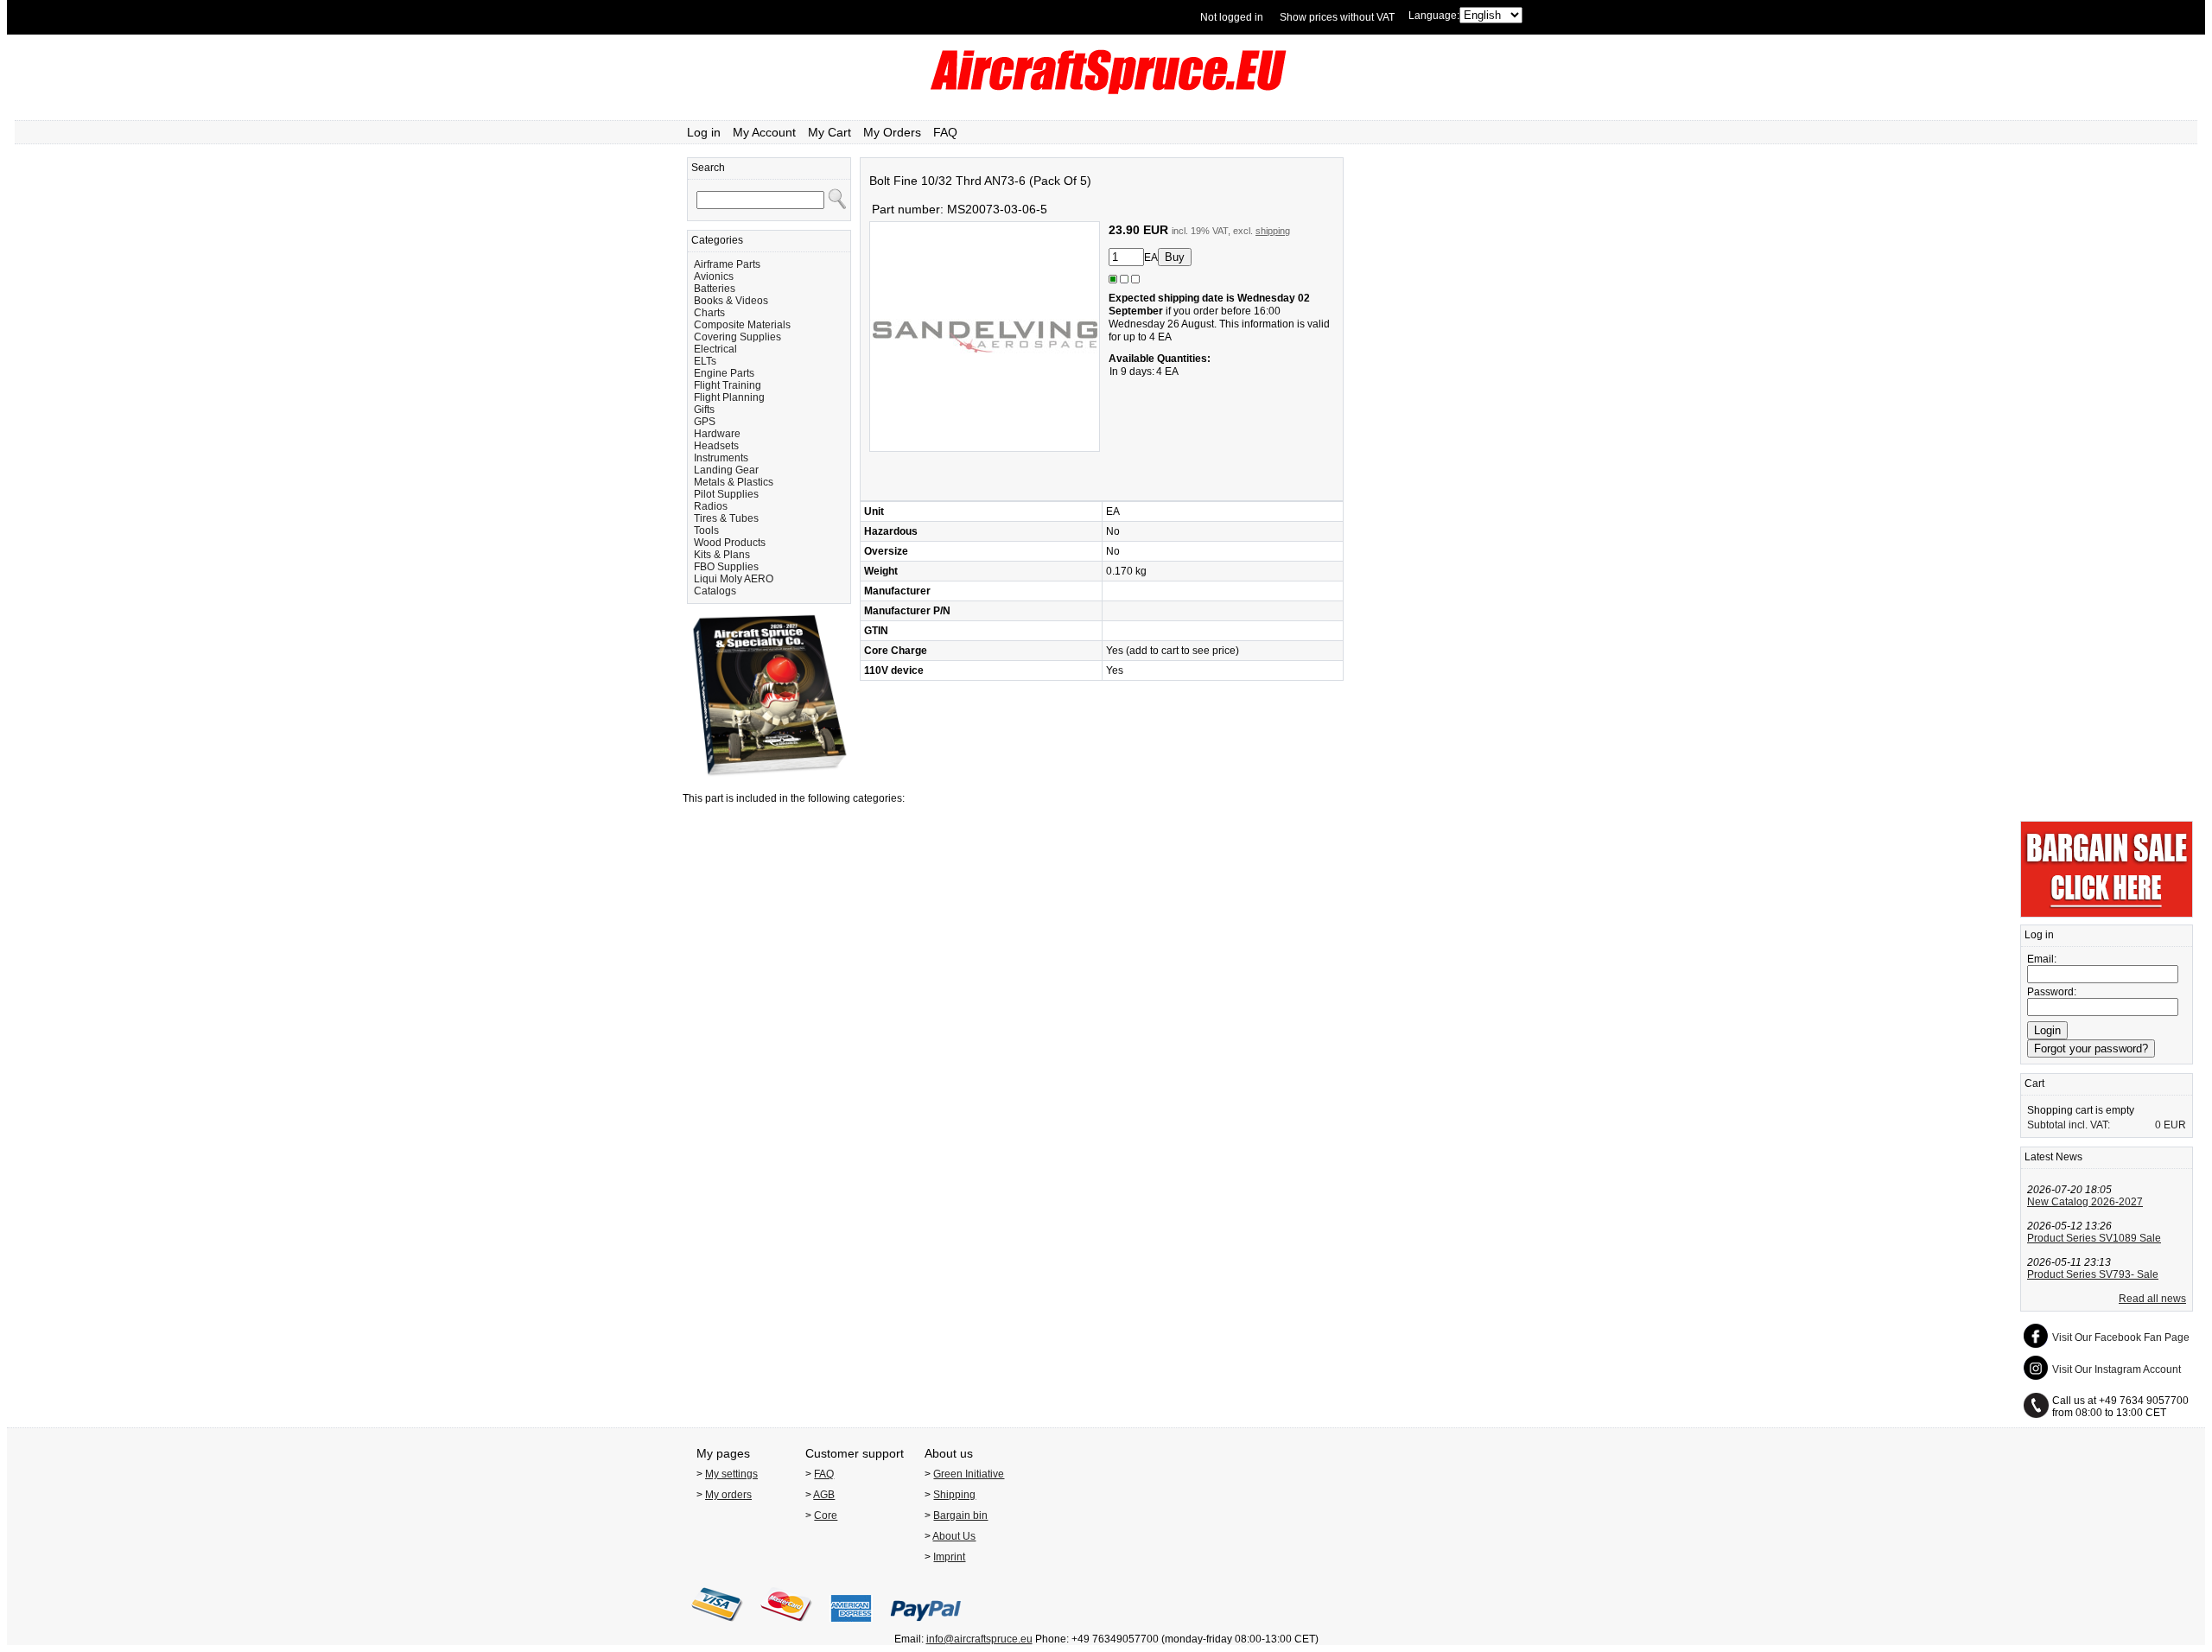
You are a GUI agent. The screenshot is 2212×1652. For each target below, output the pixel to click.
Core (826, 1515)
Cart (2034, 1083)
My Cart (829, 132)
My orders (728, 1495)
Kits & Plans (722, 555)
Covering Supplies (737, 337)
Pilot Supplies (726, 494)
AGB (824, 1495)
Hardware (717, 434)
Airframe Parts (727, 264)
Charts (709, 313)
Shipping (954, 1495)
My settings (731, 1474)
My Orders (892, 132)
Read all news (2152, 1299)
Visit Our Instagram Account (2117, 1369)
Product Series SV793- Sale (2093, 1274)
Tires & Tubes (726, 518)
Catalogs (715, 591)
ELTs (705, 361)
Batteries (715, 289)
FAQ (945, 132)
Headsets (716, 446)
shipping (1273, 231)
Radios (711, 506)
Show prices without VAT (1337, 17)
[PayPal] (926, 1627)
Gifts (704, 410)
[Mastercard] (786, 1627)
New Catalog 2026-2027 (2085, 1202)
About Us (954, 1536)
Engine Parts (724, 373)
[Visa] (717, 1627)
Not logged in (1232, 17)
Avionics (714, 276)
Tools (706, 531)
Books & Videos (731, 301)
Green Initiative (969, 1474)
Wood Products (730, 543)
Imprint (949, 1557)
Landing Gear (726, 470)
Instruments (721, 458)
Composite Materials (742, 325)
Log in (704, 132)
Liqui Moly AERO (734, 579)
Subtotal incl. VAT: (2069, 1125)
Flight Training (728, 385)
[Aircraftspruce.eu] (1106, 91)
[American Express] (851, 1627)
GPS (705, 422)
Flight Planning (729, 397)
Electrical (715, 349)
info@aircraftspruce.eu (979, 1639)
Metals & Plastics (734, 482)
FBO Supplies (726, 567)
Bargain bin (960, 1515)
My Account (764, 132)
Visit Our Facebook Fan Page (2121, 1337)
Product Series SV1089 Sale (2094, 1238)
